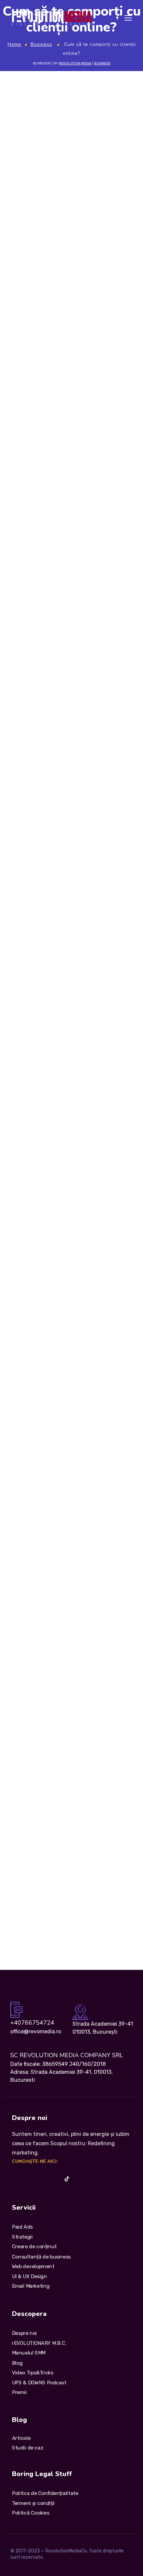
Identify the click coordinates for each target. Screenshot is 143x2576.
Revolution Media (75, 63)
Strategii (22, 2237)
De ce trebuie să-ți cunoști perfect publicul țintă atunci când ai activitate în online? (62, 1507)
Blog (17, 2363)
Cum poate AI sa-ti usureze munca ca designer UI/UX (66, 1759)
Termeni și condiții (33, 2503)
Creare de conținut (34, 2247)
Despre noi (24, 2333)
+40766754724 (32, 2023)
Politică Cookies (31, 2513)
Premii (19, 2392)
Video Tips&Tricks (33, 2372)
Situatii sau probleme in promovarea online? (54, 1422)
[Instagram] (15, 2179)
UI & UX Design (29, 2276)
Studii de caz (28, 2448)
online (75, 1328)
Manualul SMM (29, 2353)
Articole (21, 2438)
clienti (13, 1328)
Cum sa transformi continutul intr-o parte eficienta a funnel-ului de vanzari (64, 1786)
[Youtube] (54, 2179)
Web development (33, 2266)
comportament (44, 1328)
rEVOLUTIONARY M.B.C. (39, 2343)
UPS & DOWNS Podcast (39, 2382)
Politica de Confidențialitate (45, 2493)
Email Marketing (31, 2286)
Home (14, 44)
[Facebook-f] (28, 2179)
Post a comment (36, 1665)
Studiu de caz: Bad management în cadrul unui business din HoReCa (68, 1840)
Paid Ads (22, 2227)
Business (41, 44)
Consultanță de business (41, 2256)
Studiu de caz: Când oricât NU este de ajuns (55, 1813)
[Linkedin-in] (41, 2179)
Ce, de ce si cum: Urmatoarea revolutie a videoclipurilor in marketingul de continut (70, 1870)
